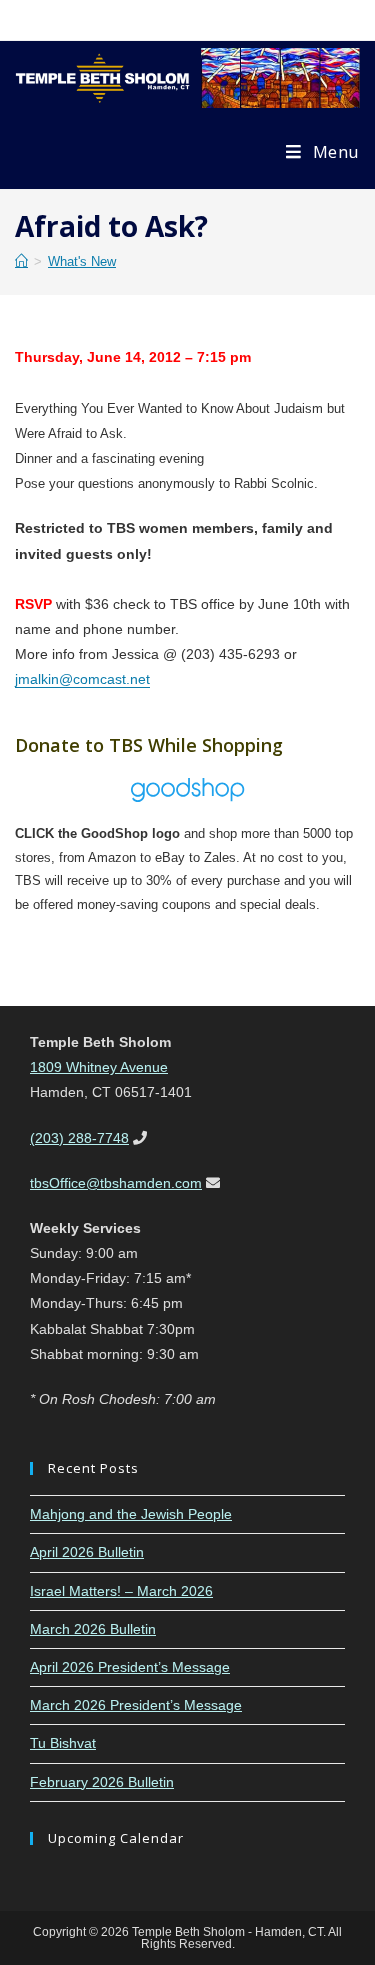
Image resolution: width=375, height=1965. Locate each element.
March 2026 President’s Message (136, 1705)
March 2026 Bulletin (93, 1629)
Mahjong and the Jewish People (131, 1514)
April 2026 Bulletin (87, 1552)
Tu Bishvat (63, 1743)
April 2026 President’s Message (130, 1667)
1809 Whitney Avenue (99, 1067)
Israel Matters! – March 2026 (121, 1591)
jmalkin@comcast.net (82, 679)
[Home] (21, 261)
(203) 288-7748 (79, 1138)
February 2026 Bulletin (102, 1782)
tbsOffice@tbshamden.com (116, 1183)
